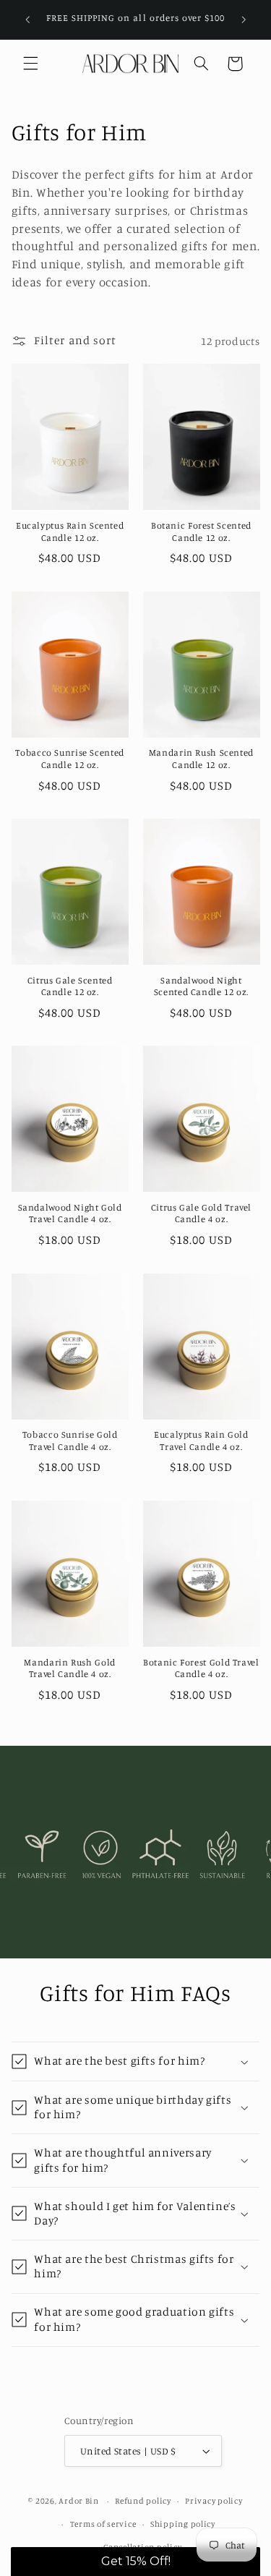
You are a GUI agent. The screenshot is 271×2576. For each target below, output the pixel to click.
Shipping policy (183, 2524)
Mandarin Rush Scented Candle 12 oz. (201, 758)
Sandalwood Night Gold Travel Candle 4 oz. (70, 1213)
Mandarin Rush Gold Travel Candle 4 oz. (69, 1668)
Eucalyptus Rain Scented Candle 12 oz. (70, 531)
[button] (30, 64)
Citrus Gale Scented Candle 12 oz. (70, 986)
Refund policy (143, 2501)
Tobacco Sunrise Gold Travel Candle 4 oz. (70, 1440)
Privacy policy (214, 2501)
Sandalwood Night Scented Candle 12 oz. (201, 986)
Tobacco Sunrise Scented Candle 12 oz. (70, 758)
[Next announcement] (244, 20)
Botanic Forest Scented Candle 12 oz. (201, 531)
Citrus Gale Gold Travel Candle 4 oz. (202, 1213)
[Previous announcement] (27, 20)
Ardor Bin (79, 2501)
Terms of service (103, 2524)
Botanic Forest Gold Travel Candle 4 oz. (201, 1668)
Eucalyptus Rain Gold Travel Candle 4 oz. (201, 1440)
